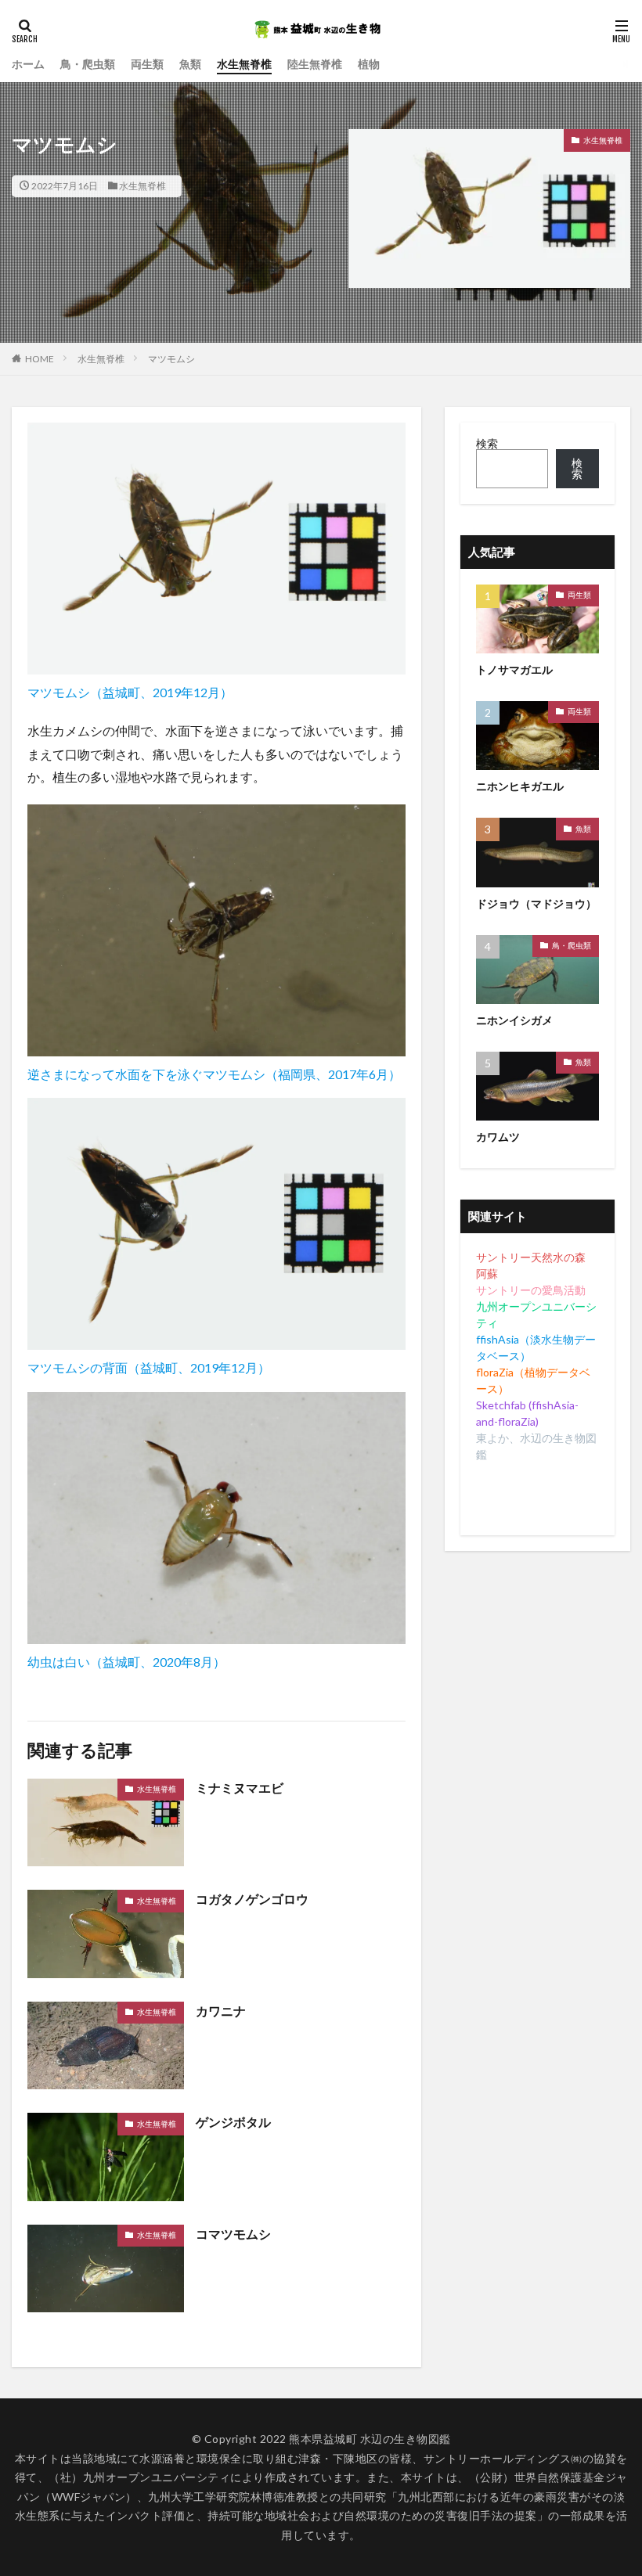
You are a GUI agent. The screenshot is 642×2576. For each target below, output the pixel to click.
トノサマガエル (514, 669)
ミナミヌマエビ (240, 1788)
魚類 (190, 64)
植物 (369, 64)
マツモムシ (171, 359)
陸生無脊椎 (315, 64)
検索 (487, 443)
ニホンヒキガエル (520, 786)
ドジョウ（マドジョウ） (536, 903)
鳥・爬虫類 (88, 64)
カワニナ (221, 2011)
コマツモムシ (233, 2234)
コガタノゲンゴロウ (252, 1899)
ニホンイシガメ (514, 1020)
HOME (40, 359)
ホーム (28, 64)
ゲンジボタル (233, 2122)
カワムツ (498, 1137)
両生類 (147, 64)
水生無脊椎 (244, 64)
